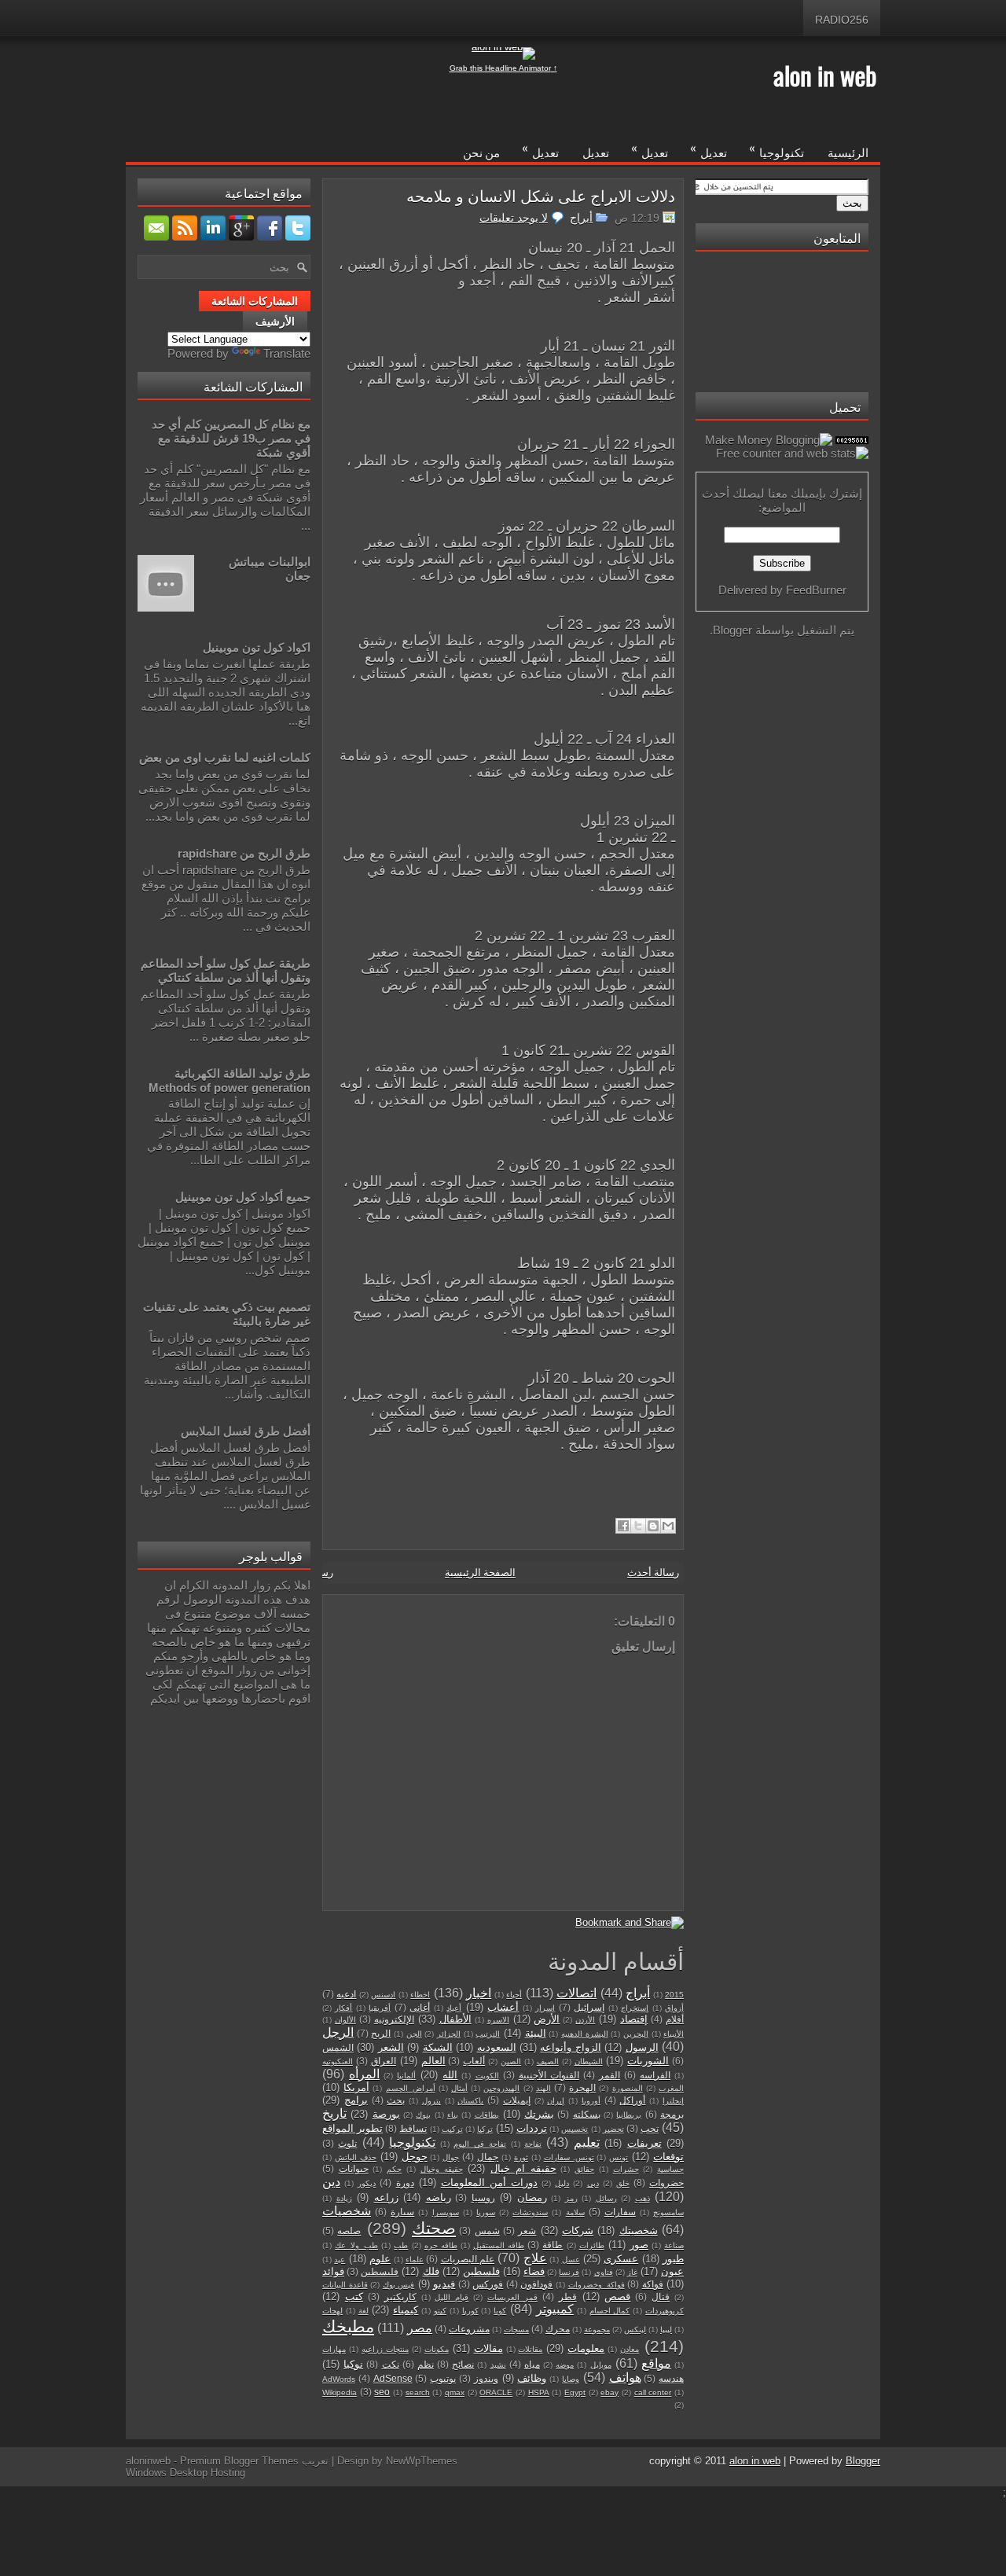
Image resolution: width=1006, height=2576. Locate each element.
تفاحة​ (533, 2144)
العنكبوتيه (338, 2062)
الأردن (585, 2020)
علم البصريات (468, 2259)
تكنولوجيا (777, 149)
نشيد (498, 2365)
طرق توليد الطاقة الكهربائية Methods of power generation (229, 1080)
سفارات (620, 2212)
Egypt (575, 2392)
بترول (431, 2101)
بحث (396, 2100)
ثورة (521, 2157)
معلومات (586, 2348)
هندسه (671, 2378)
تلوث (347, 2143)
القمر (609, 2075)
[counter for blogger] (852, 440)
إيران (556, 2101)
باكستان (470, 2101)
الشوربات (648, 2061)
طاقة (553, 2245)
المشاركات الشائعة (255, 301)
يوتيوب (443, 2378)
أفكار (343, 2008)
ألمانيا (406, 2076)
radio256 (842, 20)
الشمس (338, 2047)
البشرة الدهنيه (585, 2034)
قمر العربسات (512, 2297)
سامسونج (668, 2212)
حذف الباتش (356, 2157)
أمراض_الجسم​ (411, 2088)
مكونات (437, 2349)
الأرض (547, 2019)
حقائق (584, 2169)
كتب (354, 2297)
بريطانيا (629, 2115)
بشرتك (539, 2114)
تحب (650, 2128)
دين (331, 2182)
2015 (674, 1995)
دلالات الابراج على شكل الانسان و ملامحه (541, 195)
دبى (593, 2183)
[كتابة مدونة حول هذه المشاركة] (653, 1526)
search (418, 2392)
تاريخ (334, 2113)
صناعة (674, 2245)
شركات (578, 2231)
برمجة (672, 2114)
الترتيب (488, 2034)
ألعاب (474, 2061)
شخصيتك (639, 2231)
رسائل (606, 2198)
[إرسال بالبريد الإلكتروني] (668, 1526)
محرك (558, 2329)
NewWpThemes (422, 2461)
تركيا (485, 2129)
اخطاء (420, 1995)
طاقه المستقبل (499, 2245)
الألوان (345, 2020)
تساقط (413, 2128)
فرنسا (569, 2272)
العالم (433, 2061)
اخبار (479, 1993)
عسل (571, 2260)
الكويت (487, 2076)
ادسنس (383, 1995)
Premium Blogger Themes (239, 2461)
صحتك (434, 2228)
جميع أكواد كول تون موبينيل (243, 1197)
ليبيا (666, 2330)
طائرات (592, 2245)
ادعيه (346, 1994)
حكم (394, 2169)
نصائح (463, 2364)
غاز (632, 2272)
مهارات (334, 2349)
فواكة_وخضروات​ (597, 2285)
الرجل (338, 2032)
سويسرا (446, 2212)
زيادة (344, 2198)
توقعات (668, 2157)
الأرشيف (275, 322)
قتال (661, 2297)
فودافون (536, 2284)
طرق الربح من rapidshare (244, 853)
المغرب (671, 2088)
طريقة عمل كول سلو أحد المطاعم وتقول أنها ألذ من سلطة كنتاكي (226, 970)
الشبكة (438, 2047)
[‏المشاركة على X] (638, 1526)
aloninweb (148, 2461)
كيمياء (406, 2310)
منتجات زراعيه (385, 2349)
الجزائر (449, 2034)
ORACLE (496, 2392)
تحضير (613, 2129)
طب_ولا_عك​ (356, 2245)
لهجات (332, 2311)
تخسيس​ (575, 2129)
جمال (488, 2157)
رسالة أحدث (653, 1573)
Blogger (732, 630)
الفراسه (655, 2075)
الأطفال (455, 2019)
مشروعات (469, 2329)
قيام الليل (452, 2297)
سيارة (402, 2212)
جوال (451, 2157)
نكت (391, 2364)
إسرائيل (589, 2007)
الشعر (391, 2047)
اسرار (545, 2008)
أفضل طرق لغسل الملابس (246, 1431)
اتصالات (576, 1993)
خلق (623, 2183)
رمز (571, 2198)
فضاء (534, 2271)
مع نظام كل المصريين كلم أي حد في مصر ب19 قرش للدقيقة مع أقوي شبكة (231, 438)
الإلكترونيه (394, 2019)
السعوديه (497, 2047)
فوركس (488, 2284)
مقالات (488, 2348)
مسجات (516, 2330)
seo (382, 2392)
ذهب (643, 2198)
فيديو (444, 2284)
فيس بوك (399, 2285)
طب (401, 2245)
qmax (455, 2392)
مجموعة (597, 2330)
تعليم (587, 2142)
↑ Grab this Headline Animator (503, 68)
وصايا (571, 2379)
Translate (287, 353)
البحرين (636, 2034)
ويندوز (486, 2378)
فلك (431, 2271)
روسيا (483, 2198)
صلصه (349, 2231)
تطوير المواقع (352, 2128)
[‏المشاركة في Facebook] (623, 1526)
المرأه (364, 2074)
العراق (384, 2061)
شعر (527, 2231)
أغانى (420, 2007)
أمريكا (356, 2087)
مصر (420, 2328)
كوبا (500, 2311)
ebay (609, 2392)
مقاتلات (530, 2349)
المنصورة (628, 2088)
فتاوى (604, 2272)
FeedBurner (816, 590)
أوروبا (591, 2101)
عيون (672, 2271)
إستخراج (635, 2008)
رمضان (532, 2198)
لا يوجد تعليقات (514, 218)
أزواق (674, 2008)
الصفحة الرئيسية (480, 1573)
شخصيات (347, 2211)
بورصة (386, 2114)
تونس (619, 2157)
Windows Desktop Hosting (185, 2473)
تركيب (452, 2129)
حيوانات (354, 2168)
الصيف (548, 2062)
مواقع (656, 2363)
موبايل (601, 2365)
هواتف (625, 2378)
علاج (535, 2258)
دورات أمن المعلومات (489, 2183)
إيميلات (517, 2100)
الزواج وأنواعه (570, 2047)
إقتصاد (634, 2019)
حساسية (670, 2169)
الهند (543, 2088)
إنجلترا (673, 2101)
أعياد (454, 2008)
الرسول (642, 2047)
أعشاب (503, 2007)
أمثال (459, 2088)
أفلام (675, 2019)
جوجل (415, 2157)
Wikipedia (340, 2392)
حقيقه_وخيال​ (442, 2169)
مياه (532, 2364)
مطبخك (348, 2326)
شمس (487, 2231)
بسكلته (587, 2114)
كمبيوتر (555, 2309)
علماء (415, 2260)
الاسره (498, 2020)
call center (653, 2392)
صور (639, 2245)
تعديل (709, 149)
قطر (568, 2297)
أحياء (514, 1995)
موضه (565, 2365)
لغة (363, 2311)
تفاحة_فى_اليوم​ (480, 2144)
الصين (511, 2062)
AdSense (393, 2378)
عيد (340, 2260)
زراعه (386, 2198)
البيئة (536, 2033)
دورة (405, 2183)
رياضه (439, 2198)
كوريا (470, 2311)
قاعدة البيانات (345, 2285)
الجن (414, 2034)
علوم (380, 2259)
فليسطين (380, 2271)
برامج (356, 2100)
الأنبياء (674, 2034)
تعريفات (644, 2143)
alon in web (825, 75)
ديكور (367, 2183)
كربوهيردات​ (665, 2311)
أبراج (581, 218)
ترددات (532, 2128)
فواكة (653, 2284)
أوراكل (632, 2100)
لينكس (635, 2330)
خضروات (666, 2183)
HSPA (539, 2392)
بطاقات (487, 2115)
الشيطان (589, 2062)
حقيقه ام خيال (523, 2168)
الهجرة (582, 2087)
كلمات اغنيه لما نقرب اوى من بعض (225, 757)
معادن (630, 2349)
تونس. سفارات (569, 2157)
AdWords (339, 2379)
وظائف (532, 2378)
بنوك (423, 2115)
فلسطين (481, 2271)
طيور (673, 2259)
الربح (381, 2033)
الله (450, 2075)
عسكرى (621, 2259)
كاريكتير (400, 2297)
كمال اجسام (610, 2311)
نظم (426, 2364)
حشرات (626, 2169)
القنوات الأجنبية (549, 2075)
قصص (617, 2297)
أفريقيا (380, 2008)
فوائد (333, 2271)
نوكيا (353, 2364)
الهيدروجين (501, 2088)
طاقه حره (441, 2245)
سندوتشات (530, 2212)
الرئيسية (848, 152)
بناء (453, 2115)
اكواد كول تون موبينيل (257, 647)
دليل (562, 2183)
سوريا (486, 2212)
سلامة (575, 2212)
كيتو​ (440, 2311)
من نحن (481, 152)
